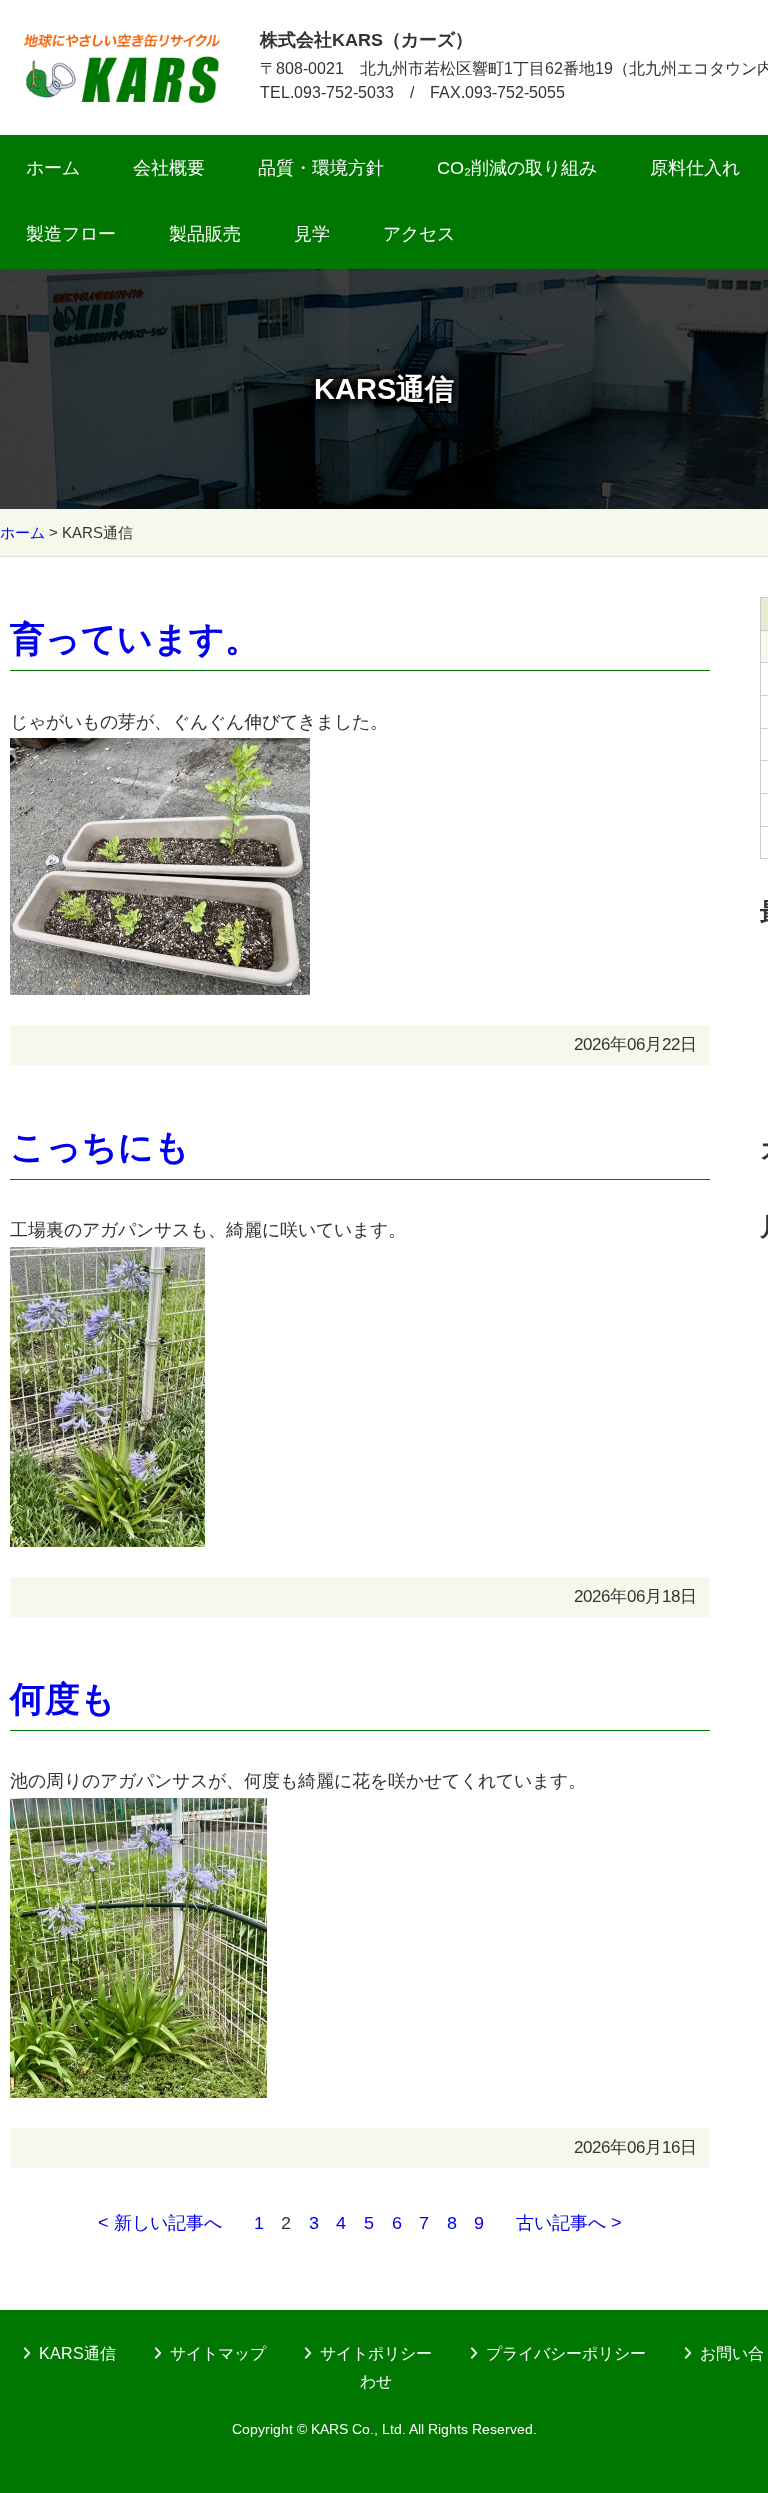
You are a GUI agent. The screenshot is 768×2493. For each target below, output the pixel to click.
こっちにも (100, 1146)
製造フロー (71, 234)
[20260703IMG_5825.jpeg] (138, 1813)
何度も (63, 1698)
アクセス (419, 234)
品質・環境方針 (321, 168)
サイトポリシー (376, 2353)
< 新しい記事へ (160, 2223)
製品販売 (205, 234)
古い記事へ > (569, 2223)
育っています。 (135, 638)
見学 (312, 234)
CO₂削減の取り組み (517, 168)
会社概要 (169, 168)
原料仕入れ (695, 168)
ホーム (53, 168)
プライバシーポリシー (566, 2353)
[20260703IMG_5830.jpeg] (160, 753)
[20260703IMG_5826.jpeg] (107, 1262)
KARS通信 (77, 2353)
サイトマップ (218, 2353)
